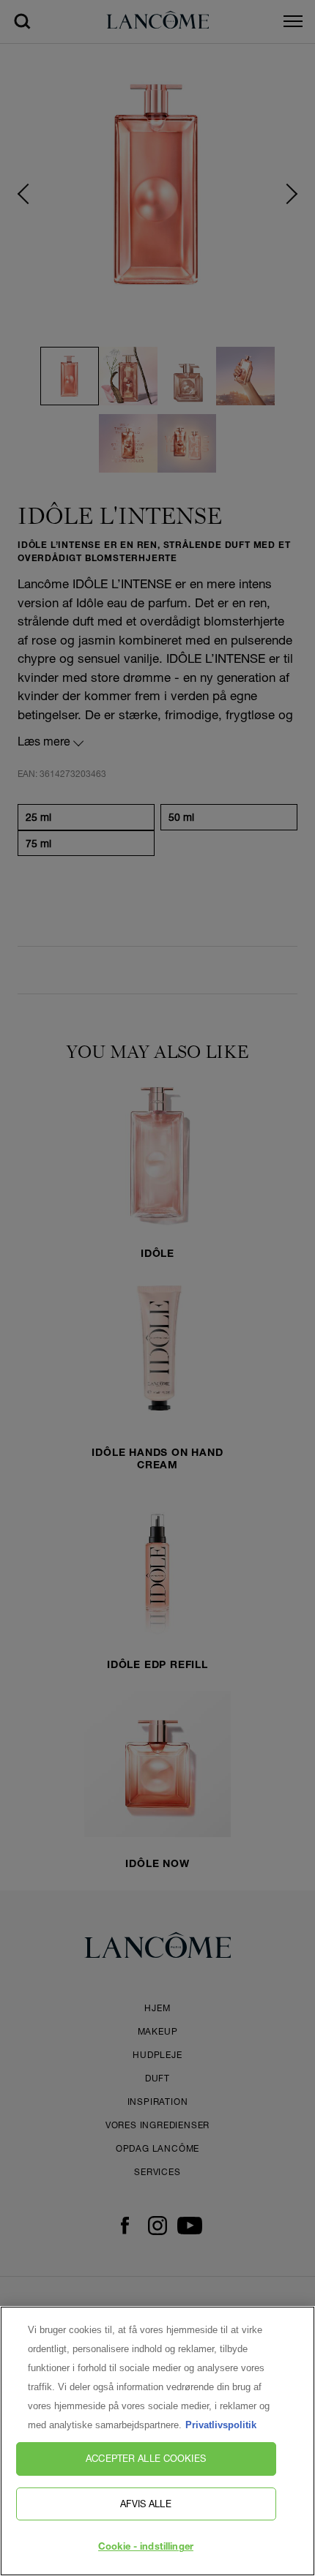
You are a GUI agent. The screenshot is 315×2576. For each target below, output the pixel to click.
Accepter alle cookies (146, 2458)
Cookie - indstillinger (146, 2548)
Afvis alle (145, 2504)
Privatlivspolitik (221, 2425)
